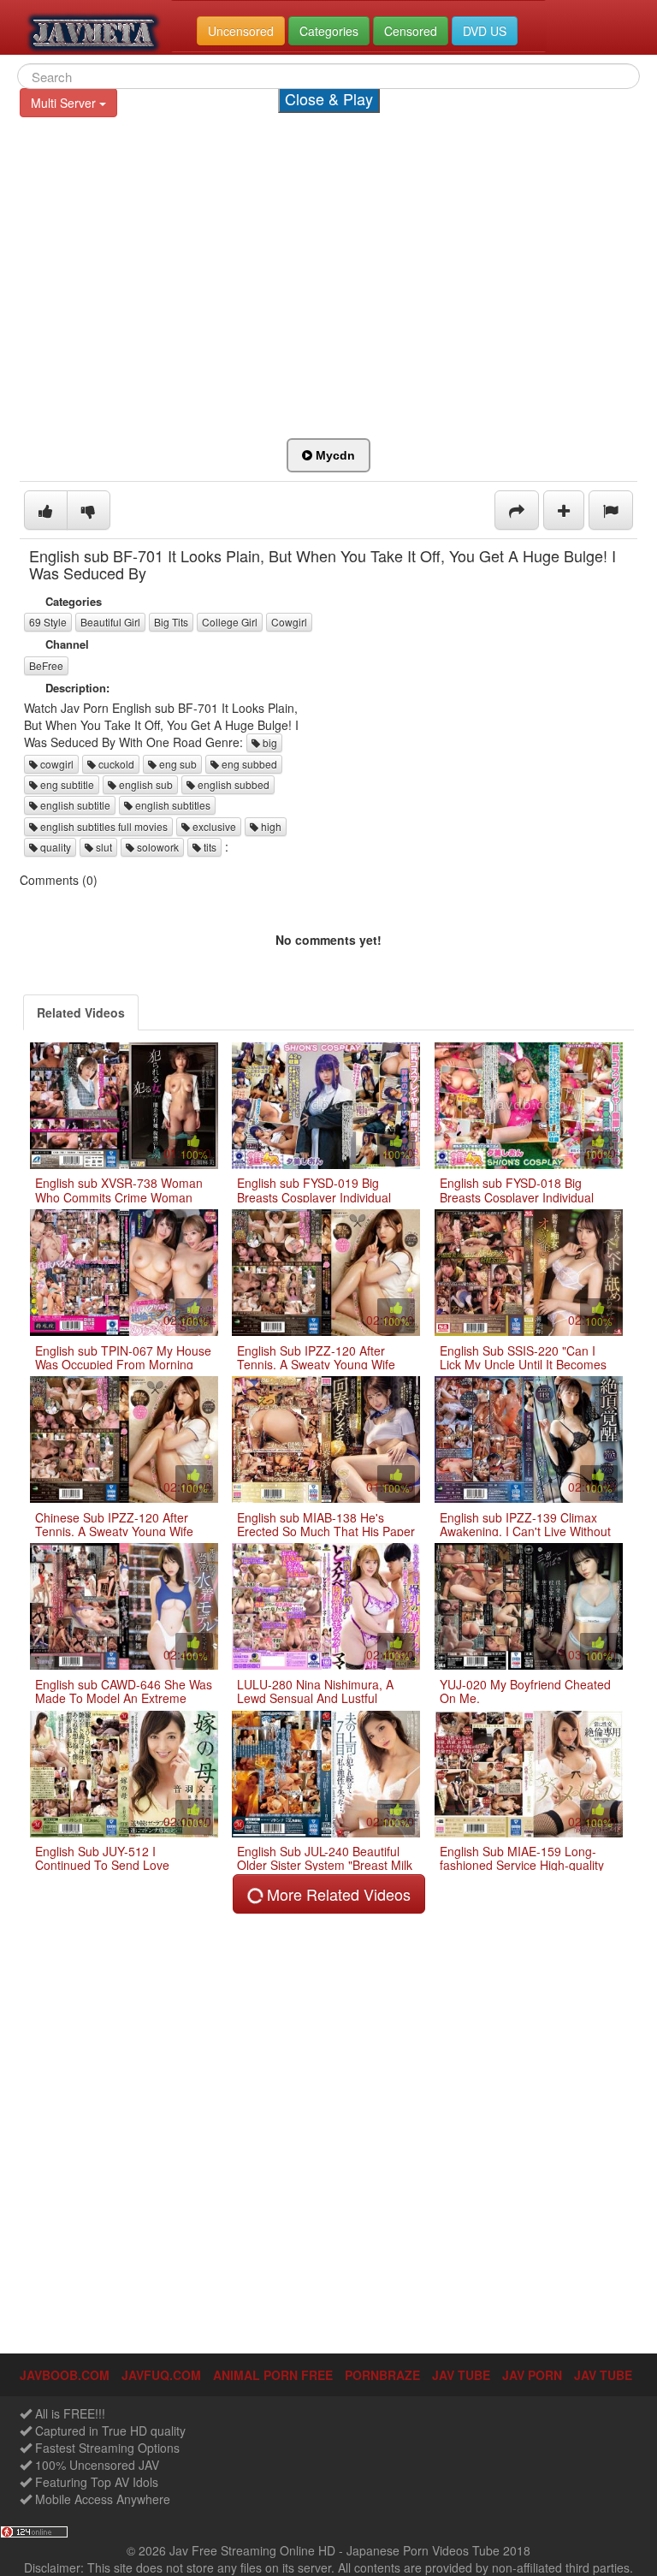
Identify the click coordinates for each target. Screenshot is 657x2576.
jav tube (461, 2375)
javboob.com (65, 2375)
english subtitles (172, 805)
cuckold (115, 764)
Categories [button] (329, 31)
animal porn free (273, 2375)
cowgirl (56, 764)
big (269, 742)
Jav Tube (603, 2375)
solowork (157, 847)
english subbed (232, 784)
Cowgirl (289, 622)
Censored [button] (411, 31)
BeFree (46, 665)
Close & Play (329, 98)
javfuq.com (161, 2375)
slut (103, 847)
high (270, 826)
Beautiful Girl (110, 622)
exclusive (213, 826)
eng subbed (248, 764)
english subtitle (74, 805)
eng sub (177, 764)
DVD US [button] (485, 31)
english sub (145, 784)
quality (54, 847)
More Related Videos (337, 1894)
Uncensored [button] (241, 31)
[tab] (81, 1012)
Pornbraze (382, 2375)
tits (209, 847)
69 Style (48, 622)
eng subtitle (66, 784)
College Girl (230, 622)
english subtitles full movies (103, 826)
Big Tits (171, 622)
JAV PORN (532, 2375)
